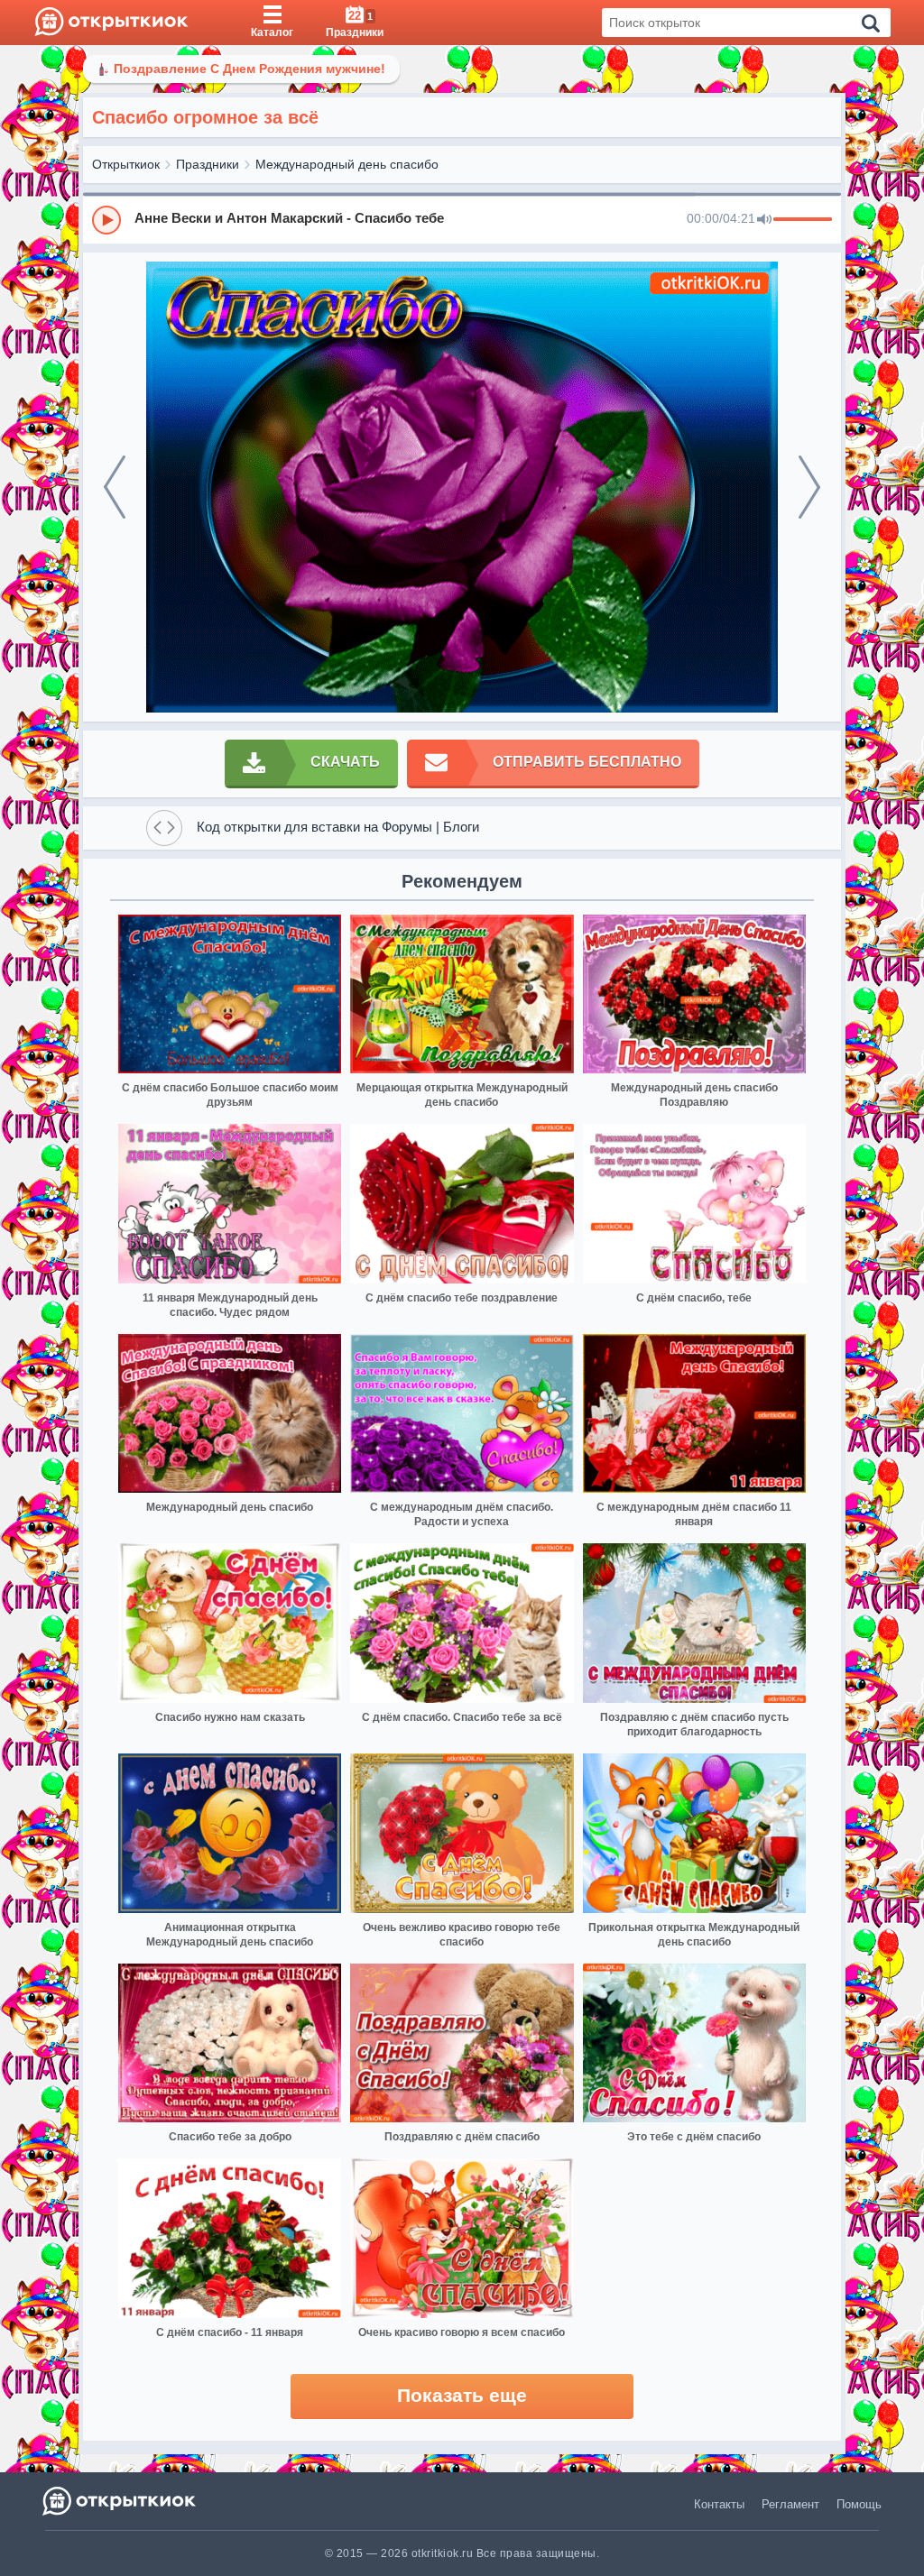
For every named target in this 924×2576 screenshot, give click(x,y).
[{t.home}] (120, 2501)
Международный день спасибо (347, 164)
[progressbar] (803, 220)
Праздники (208, 164)
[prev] (115, 487)
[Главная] (111, 23)
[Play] (106, 220)
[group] (462, 219)
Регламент (790, 2504)
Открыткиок (126, 164)
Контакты (719, 2504)
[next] (809, 487)
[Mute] (764, 220)
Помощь (859, 2504)
